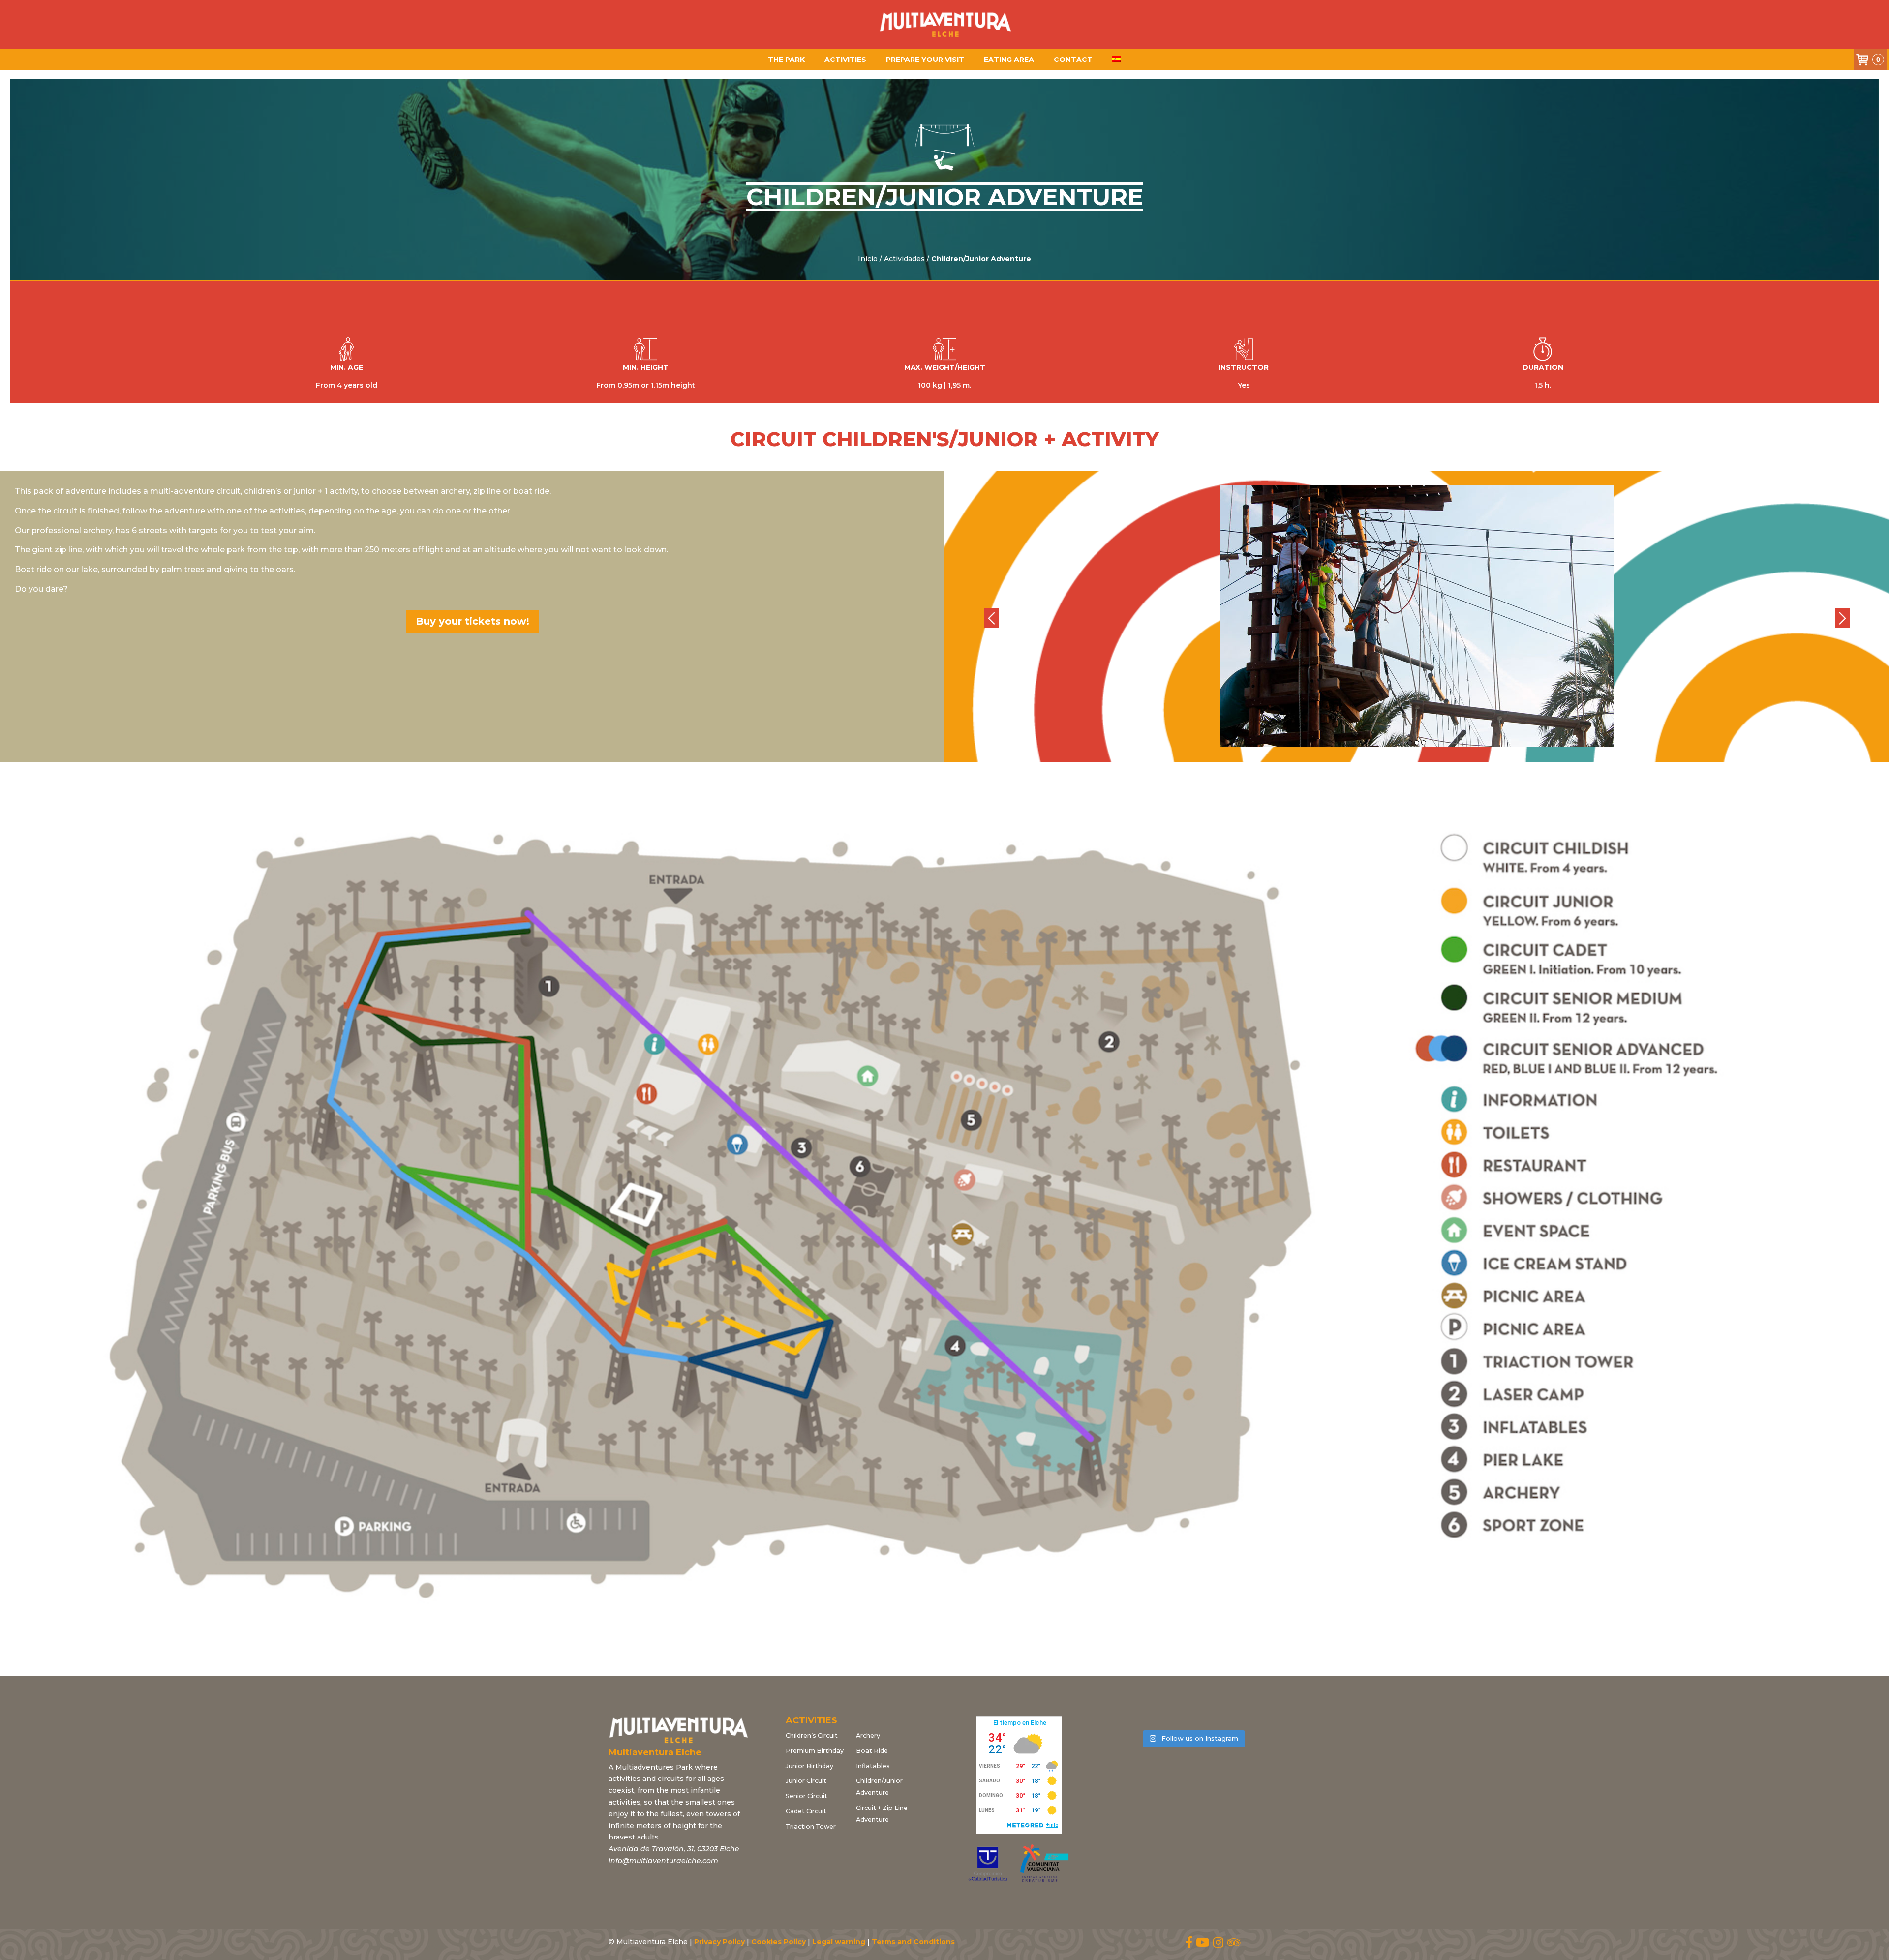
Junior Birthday (809, 1766)
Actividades (904, 259)
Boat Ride (872, 1751)
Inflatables (873, 1766)
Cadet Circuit (806, 1811)
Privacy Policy (719, 1942)
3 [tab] (1424, 743)
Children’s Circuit (812, 1735)
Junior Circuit (806, 1781)
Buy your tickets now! (472, 621)
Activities (845, 60)
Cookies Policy (778, 1942)
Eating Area (1009, 60)
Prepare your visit (925, 60)
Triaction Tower (811, 1826)
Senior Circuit (807, 1796)
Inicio (868, 259)
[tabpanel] (1417, 616)
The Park (786, 60)
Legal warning (839, 1942)
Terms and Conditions (913, 1942)
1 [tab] (1410, 743)
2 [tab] (1417, 743)
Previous (991, 618)
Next (1842, 618)
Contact (1073, 60)
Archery (868, 1735)
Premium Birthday (815, 1751)
